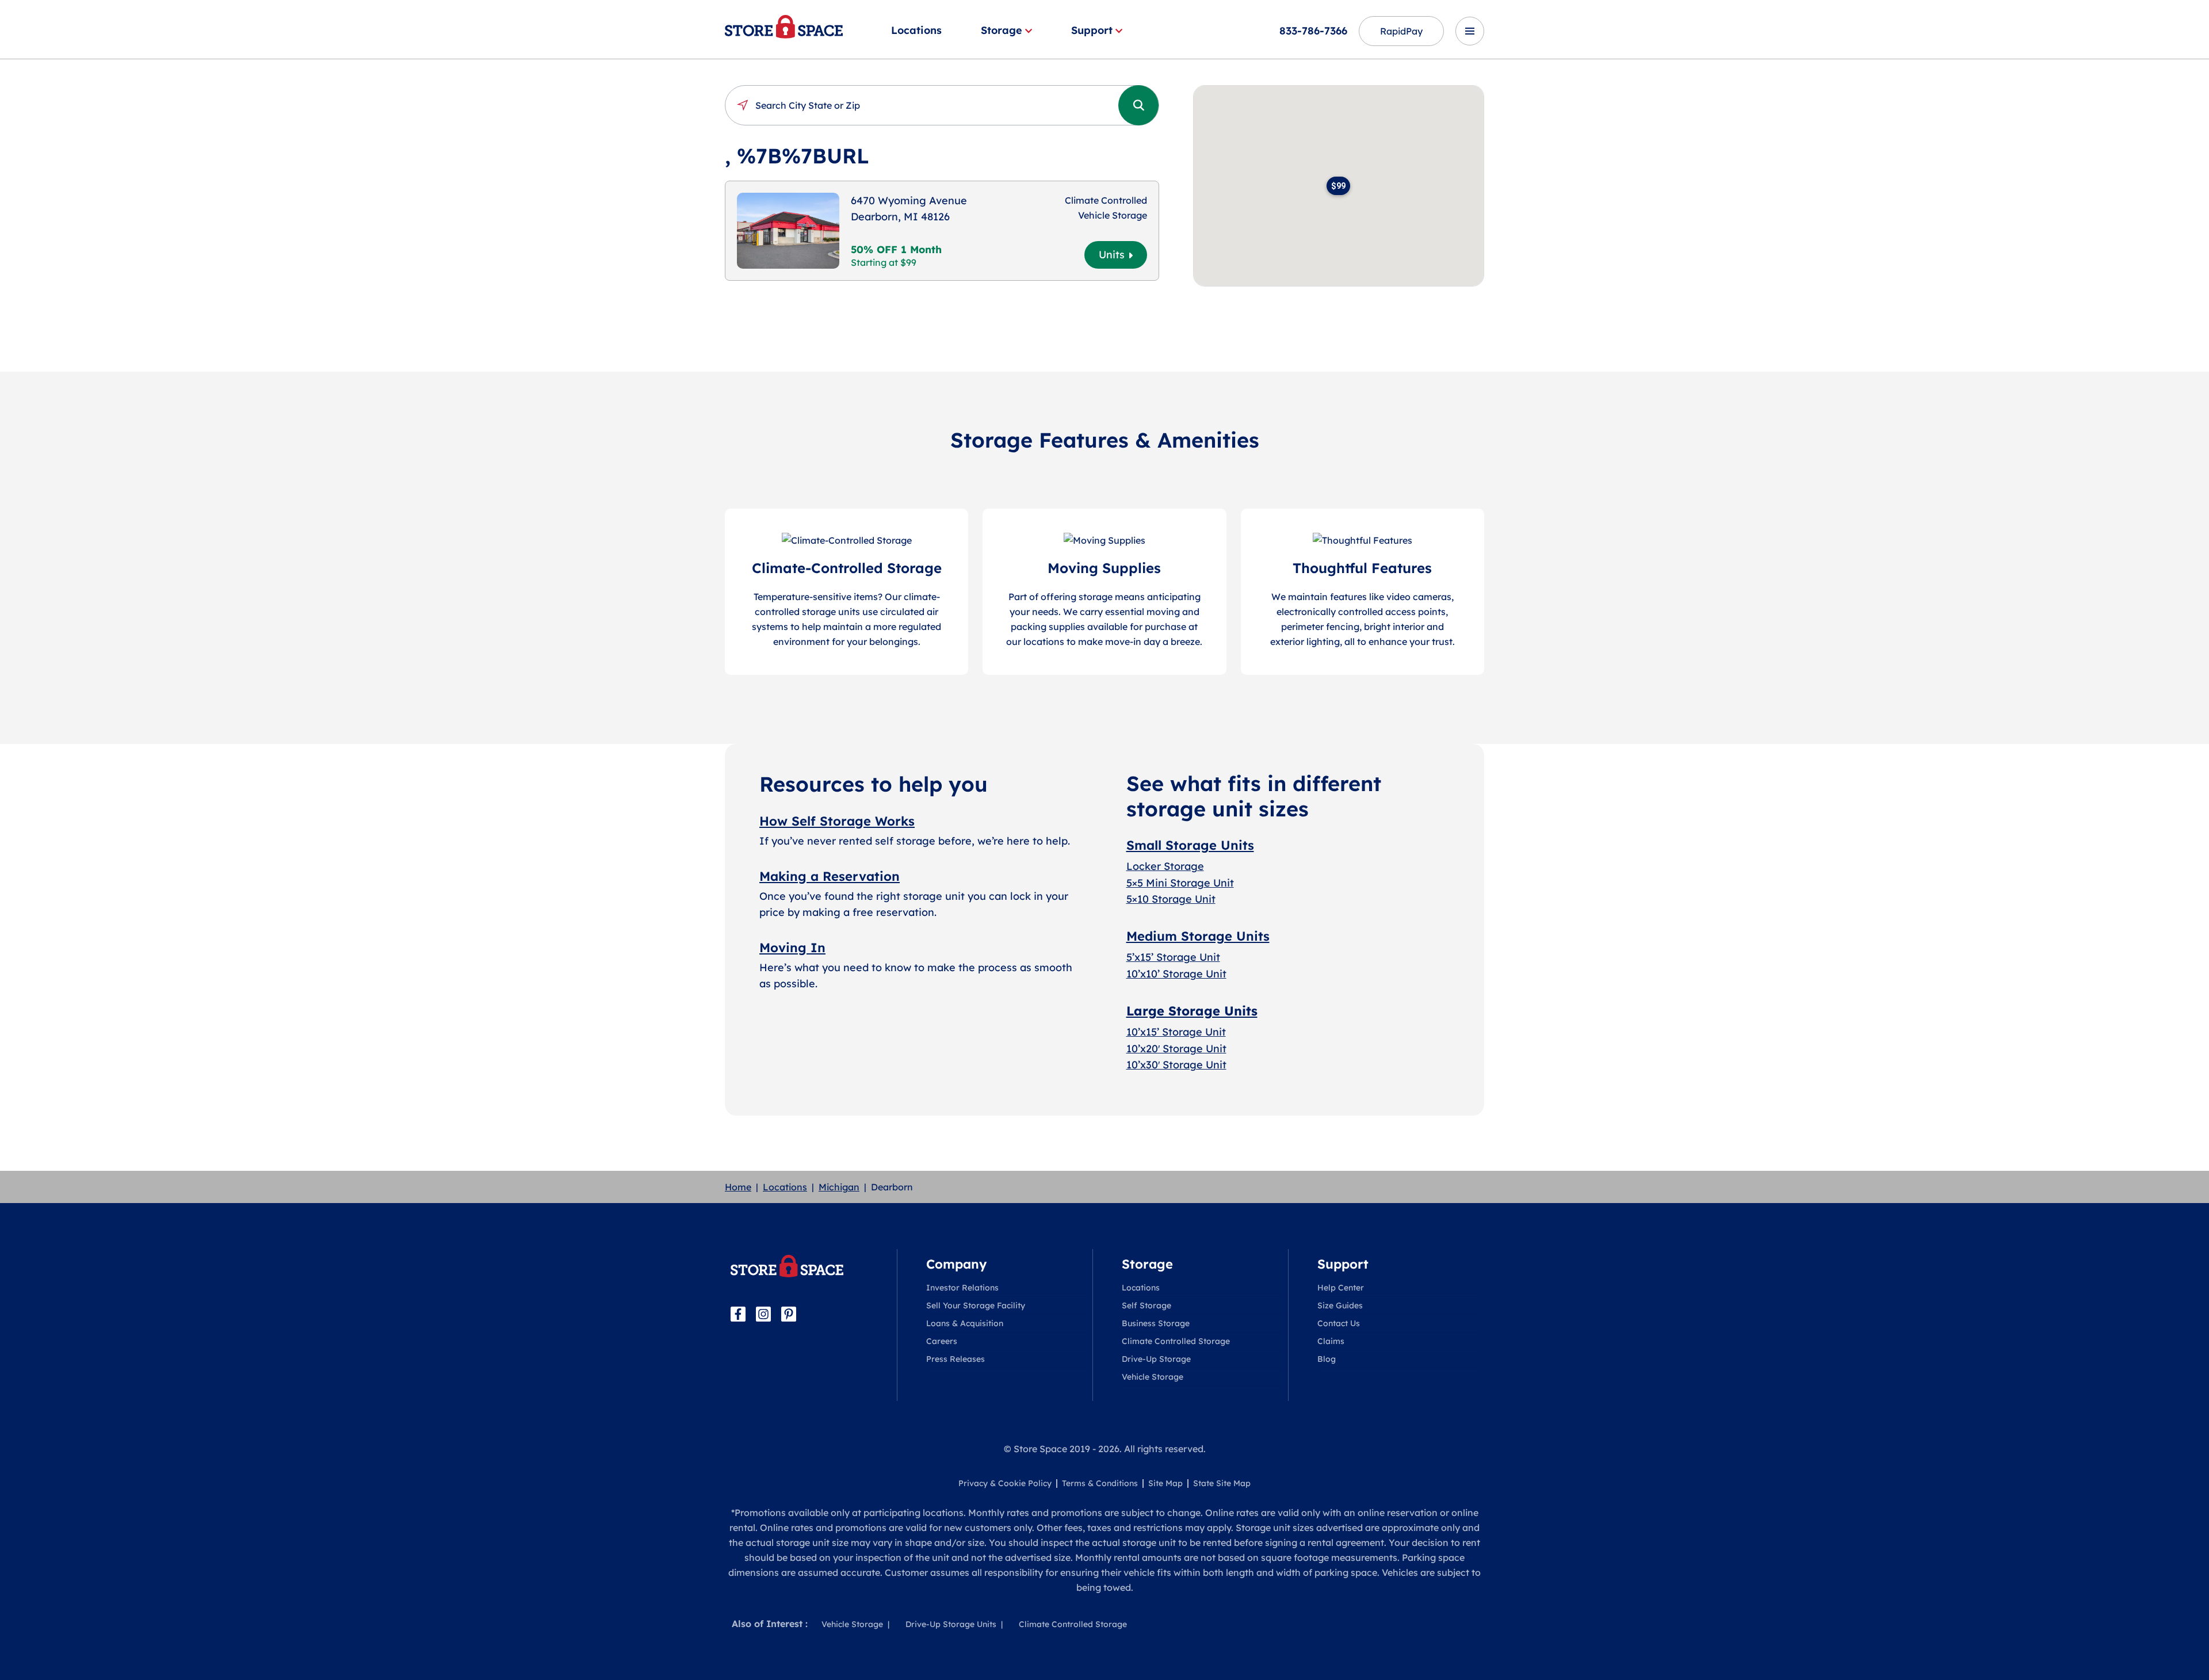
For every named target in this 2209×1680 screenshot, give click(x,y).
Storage (1002, 30)
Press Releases (956, 1359)
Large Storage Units (1192, 1011)
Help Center (1341, 1288)
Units (1112, 255)
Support (1092, 30)
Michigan (839, 1187)
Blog (1327, 1359)
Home (738, 1187)
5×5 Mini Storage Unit (1180, 883)
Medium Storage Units (1198, 936)
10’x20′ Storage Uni (1174, 1049)
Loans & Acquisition (965, 1323)
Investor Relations (962, 1288)
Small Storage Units (1190, 845)
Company (956, 1264)
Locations (916, 30)
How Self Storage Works (837, 821)
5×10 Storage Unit (1171, 899)
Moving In (792, 948)
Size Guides (1340, 1305)
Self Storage (1146, 1305)
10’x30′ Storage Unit (1176, 1065)
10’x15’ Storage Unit (1176, 1032)
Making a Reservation (830, 876)
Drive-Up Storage (1156, 1359)
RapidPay (1401, 31)
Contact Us (1339, 1323)
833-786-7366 (1313, 31)
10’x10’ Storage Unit (1176, 974)
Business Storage (1156, 1323)
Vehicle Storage (1153, 1377)
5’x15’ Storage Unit (1173, 957)
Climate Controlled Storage (1176, 1341)
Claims (1331, 1341)
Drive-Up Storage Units (951, 1624)
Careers (942, 1341)
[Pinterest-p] (789, 1314)
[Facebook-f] (738, 1314)
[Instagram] (763, 1314)
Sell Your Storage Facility (976, 1305)
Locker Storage (1165, 866)
